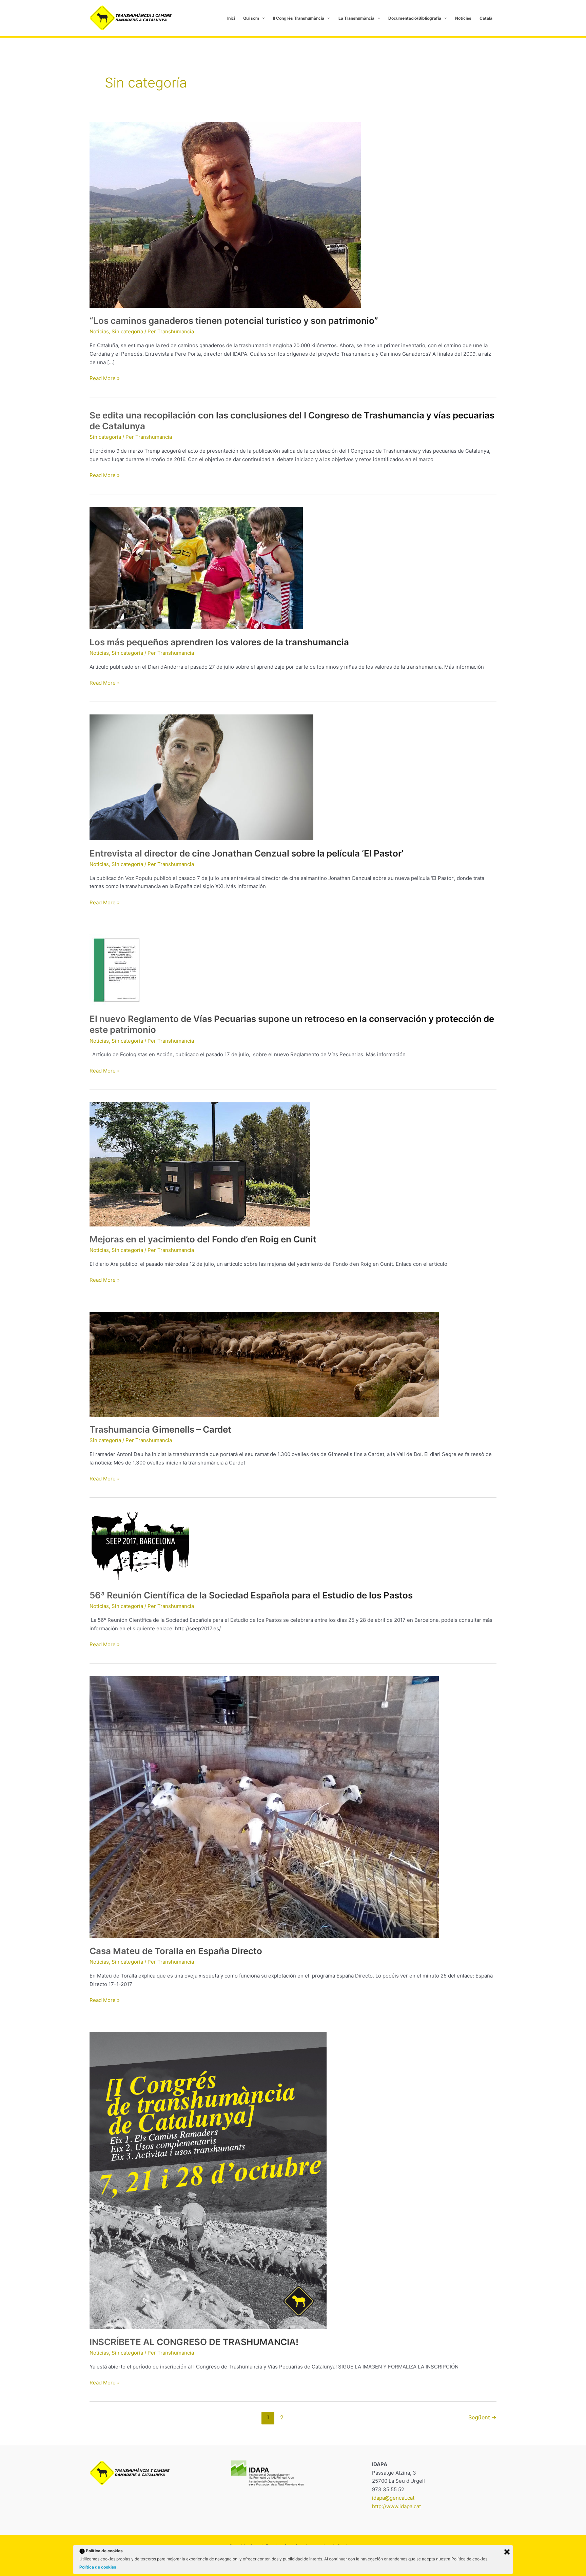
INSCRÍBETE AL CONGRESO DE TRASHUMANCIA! (194, 2342)
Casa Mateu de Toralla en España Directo (176, 1951)
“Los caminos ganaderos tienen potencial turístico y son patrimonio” (234, 321)
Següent (482, 2417)
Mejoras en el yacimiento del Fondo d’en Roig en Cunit (203, 1239)
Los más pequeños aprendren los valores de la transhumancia (219, 642)
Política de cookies (98, 2567)
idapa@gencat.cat (393, 2498)
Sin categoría (127, 331)
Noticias (99, 331)
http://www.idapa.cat (396, 2506)
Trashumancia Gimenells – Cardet (160, 1429)
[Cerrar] (507, 2552)
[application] (262, 18)
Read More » (105, 378)
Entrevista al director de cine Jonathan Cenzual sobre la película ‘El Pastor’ (247, 853)
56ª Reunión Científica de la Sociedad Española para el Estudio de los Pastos (251, 1595)
